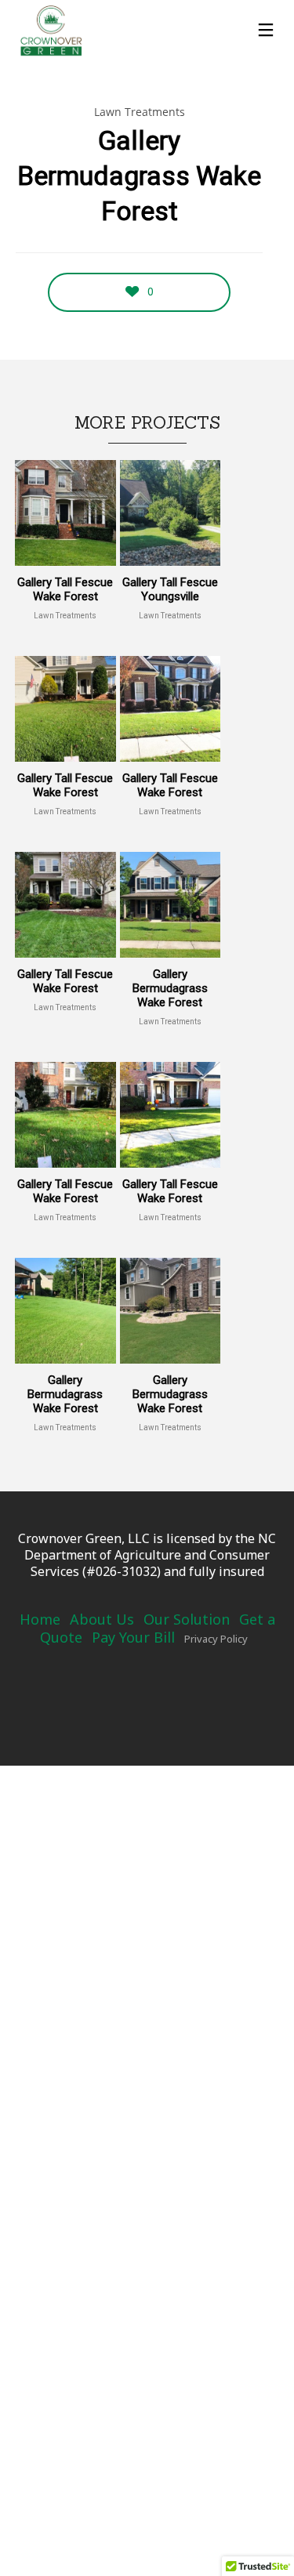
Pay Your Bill (133, 1637)
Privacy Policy (216, 1639)
